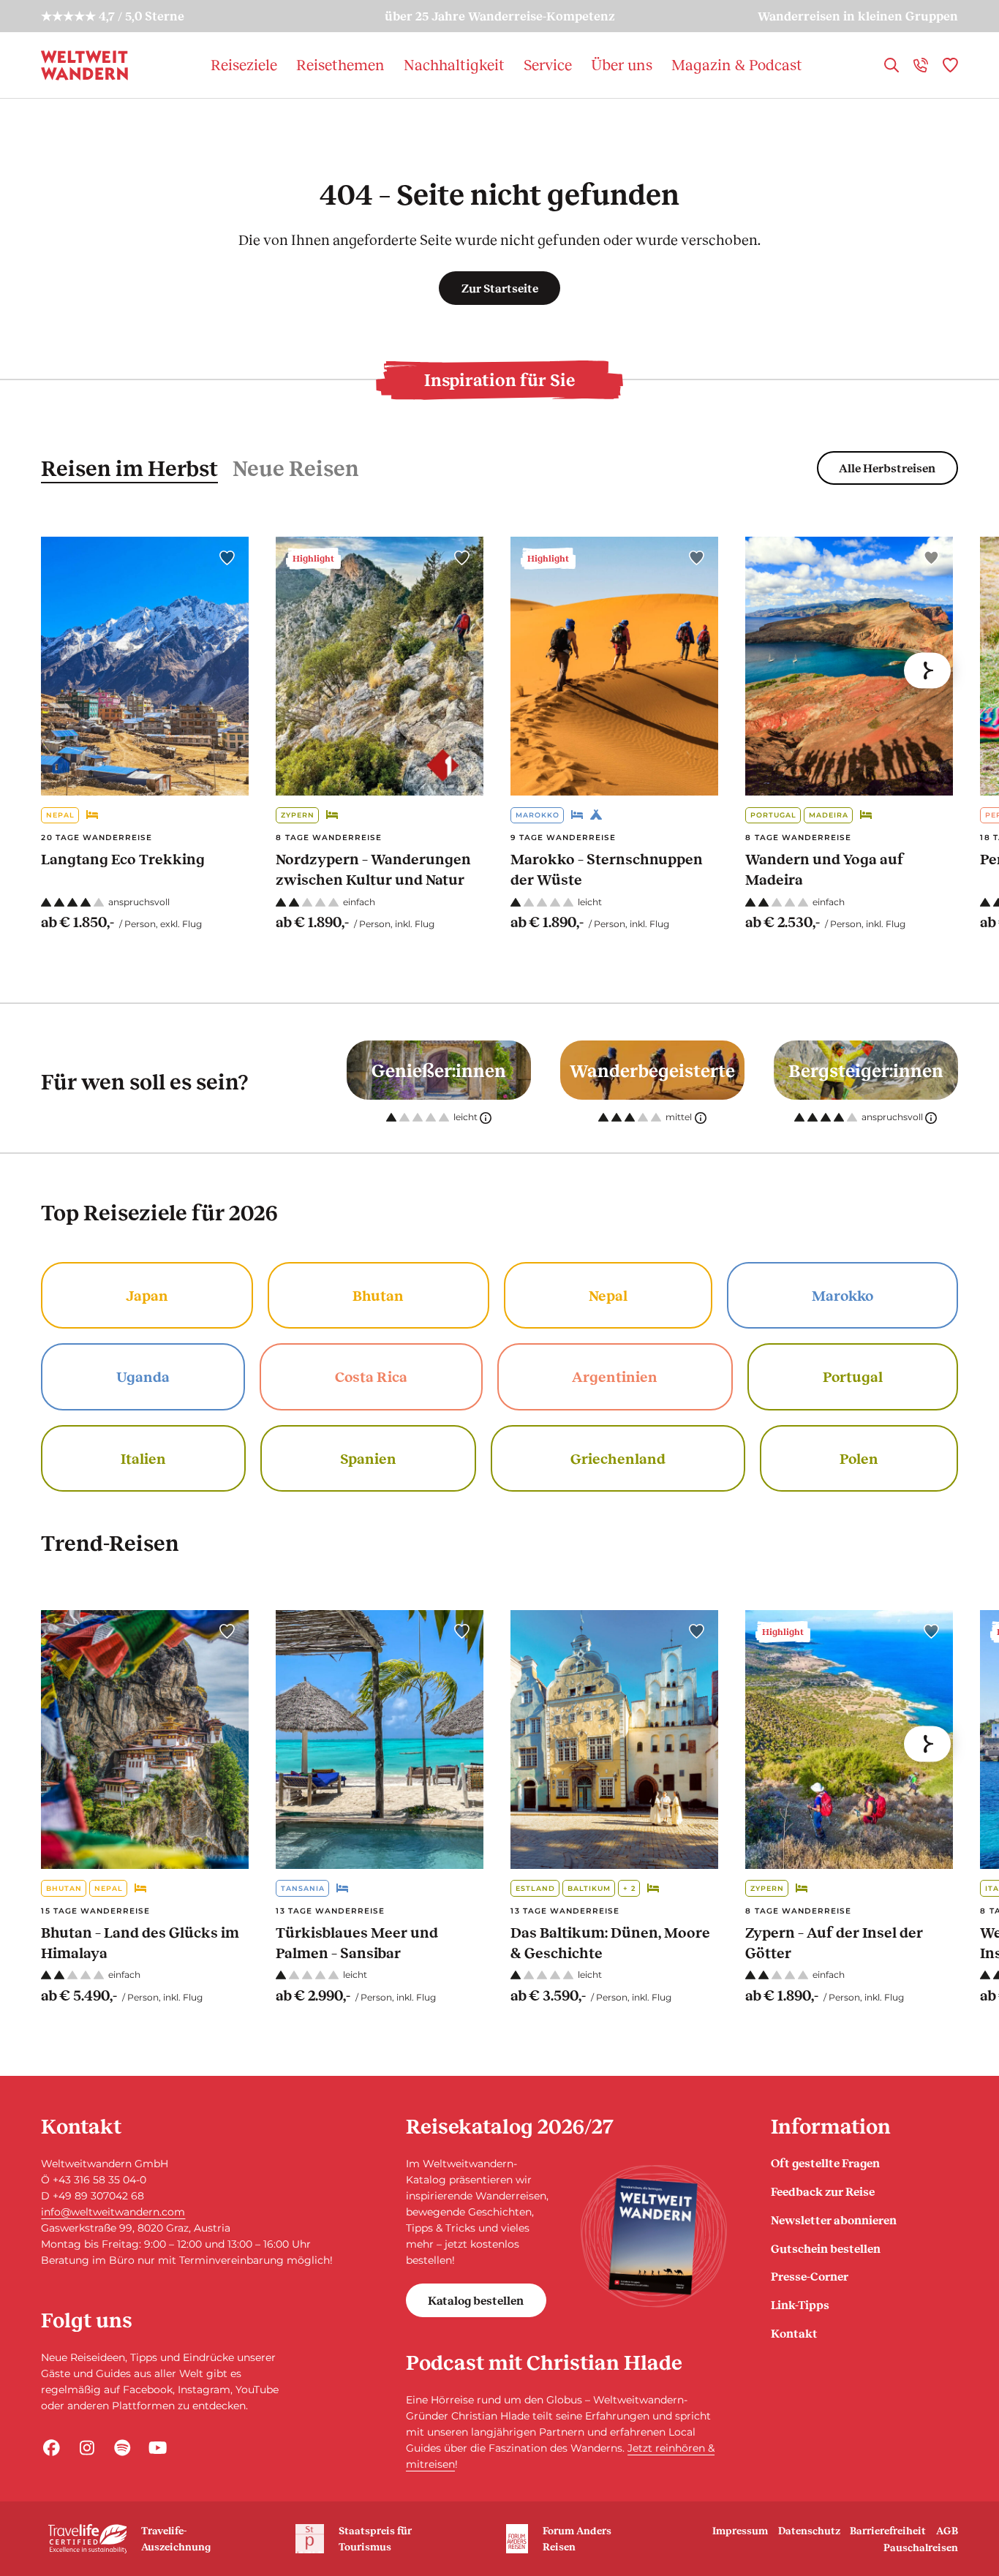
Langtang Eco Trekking (123, 858)
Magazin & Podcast (737, 64)
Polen (859, 1458)
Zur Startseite (500, 288)
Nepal (60, 815)
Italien (143, 1458)
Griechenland (618, 1458)
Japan (147, 1295)
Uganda (143, 1376)
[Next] (927, 671)
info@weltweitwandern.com (113, 2212)
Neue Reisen (296, 468)
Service (548, 64)
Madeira (829, 815)
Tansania (303, 1888)
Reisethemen (340, 64)
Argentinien (615, 1376)
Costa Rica (371, 1376)
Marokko (538, 815)
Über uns (622, 64)
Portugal (773, 815)
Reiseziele (244, 64)
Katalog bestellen (476, 2300)
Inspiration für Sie (499, 379)
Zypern (298, 815)
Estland (535, 1888)
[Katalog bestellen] (654, 2236)
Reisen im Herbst (129, 468)
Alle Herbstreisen (887, 468)
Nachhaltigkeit (454, 64)
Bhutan (378, 1295)
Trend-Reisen (110, 1542)
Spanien (368, 1458)
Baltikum (589, 1888)
